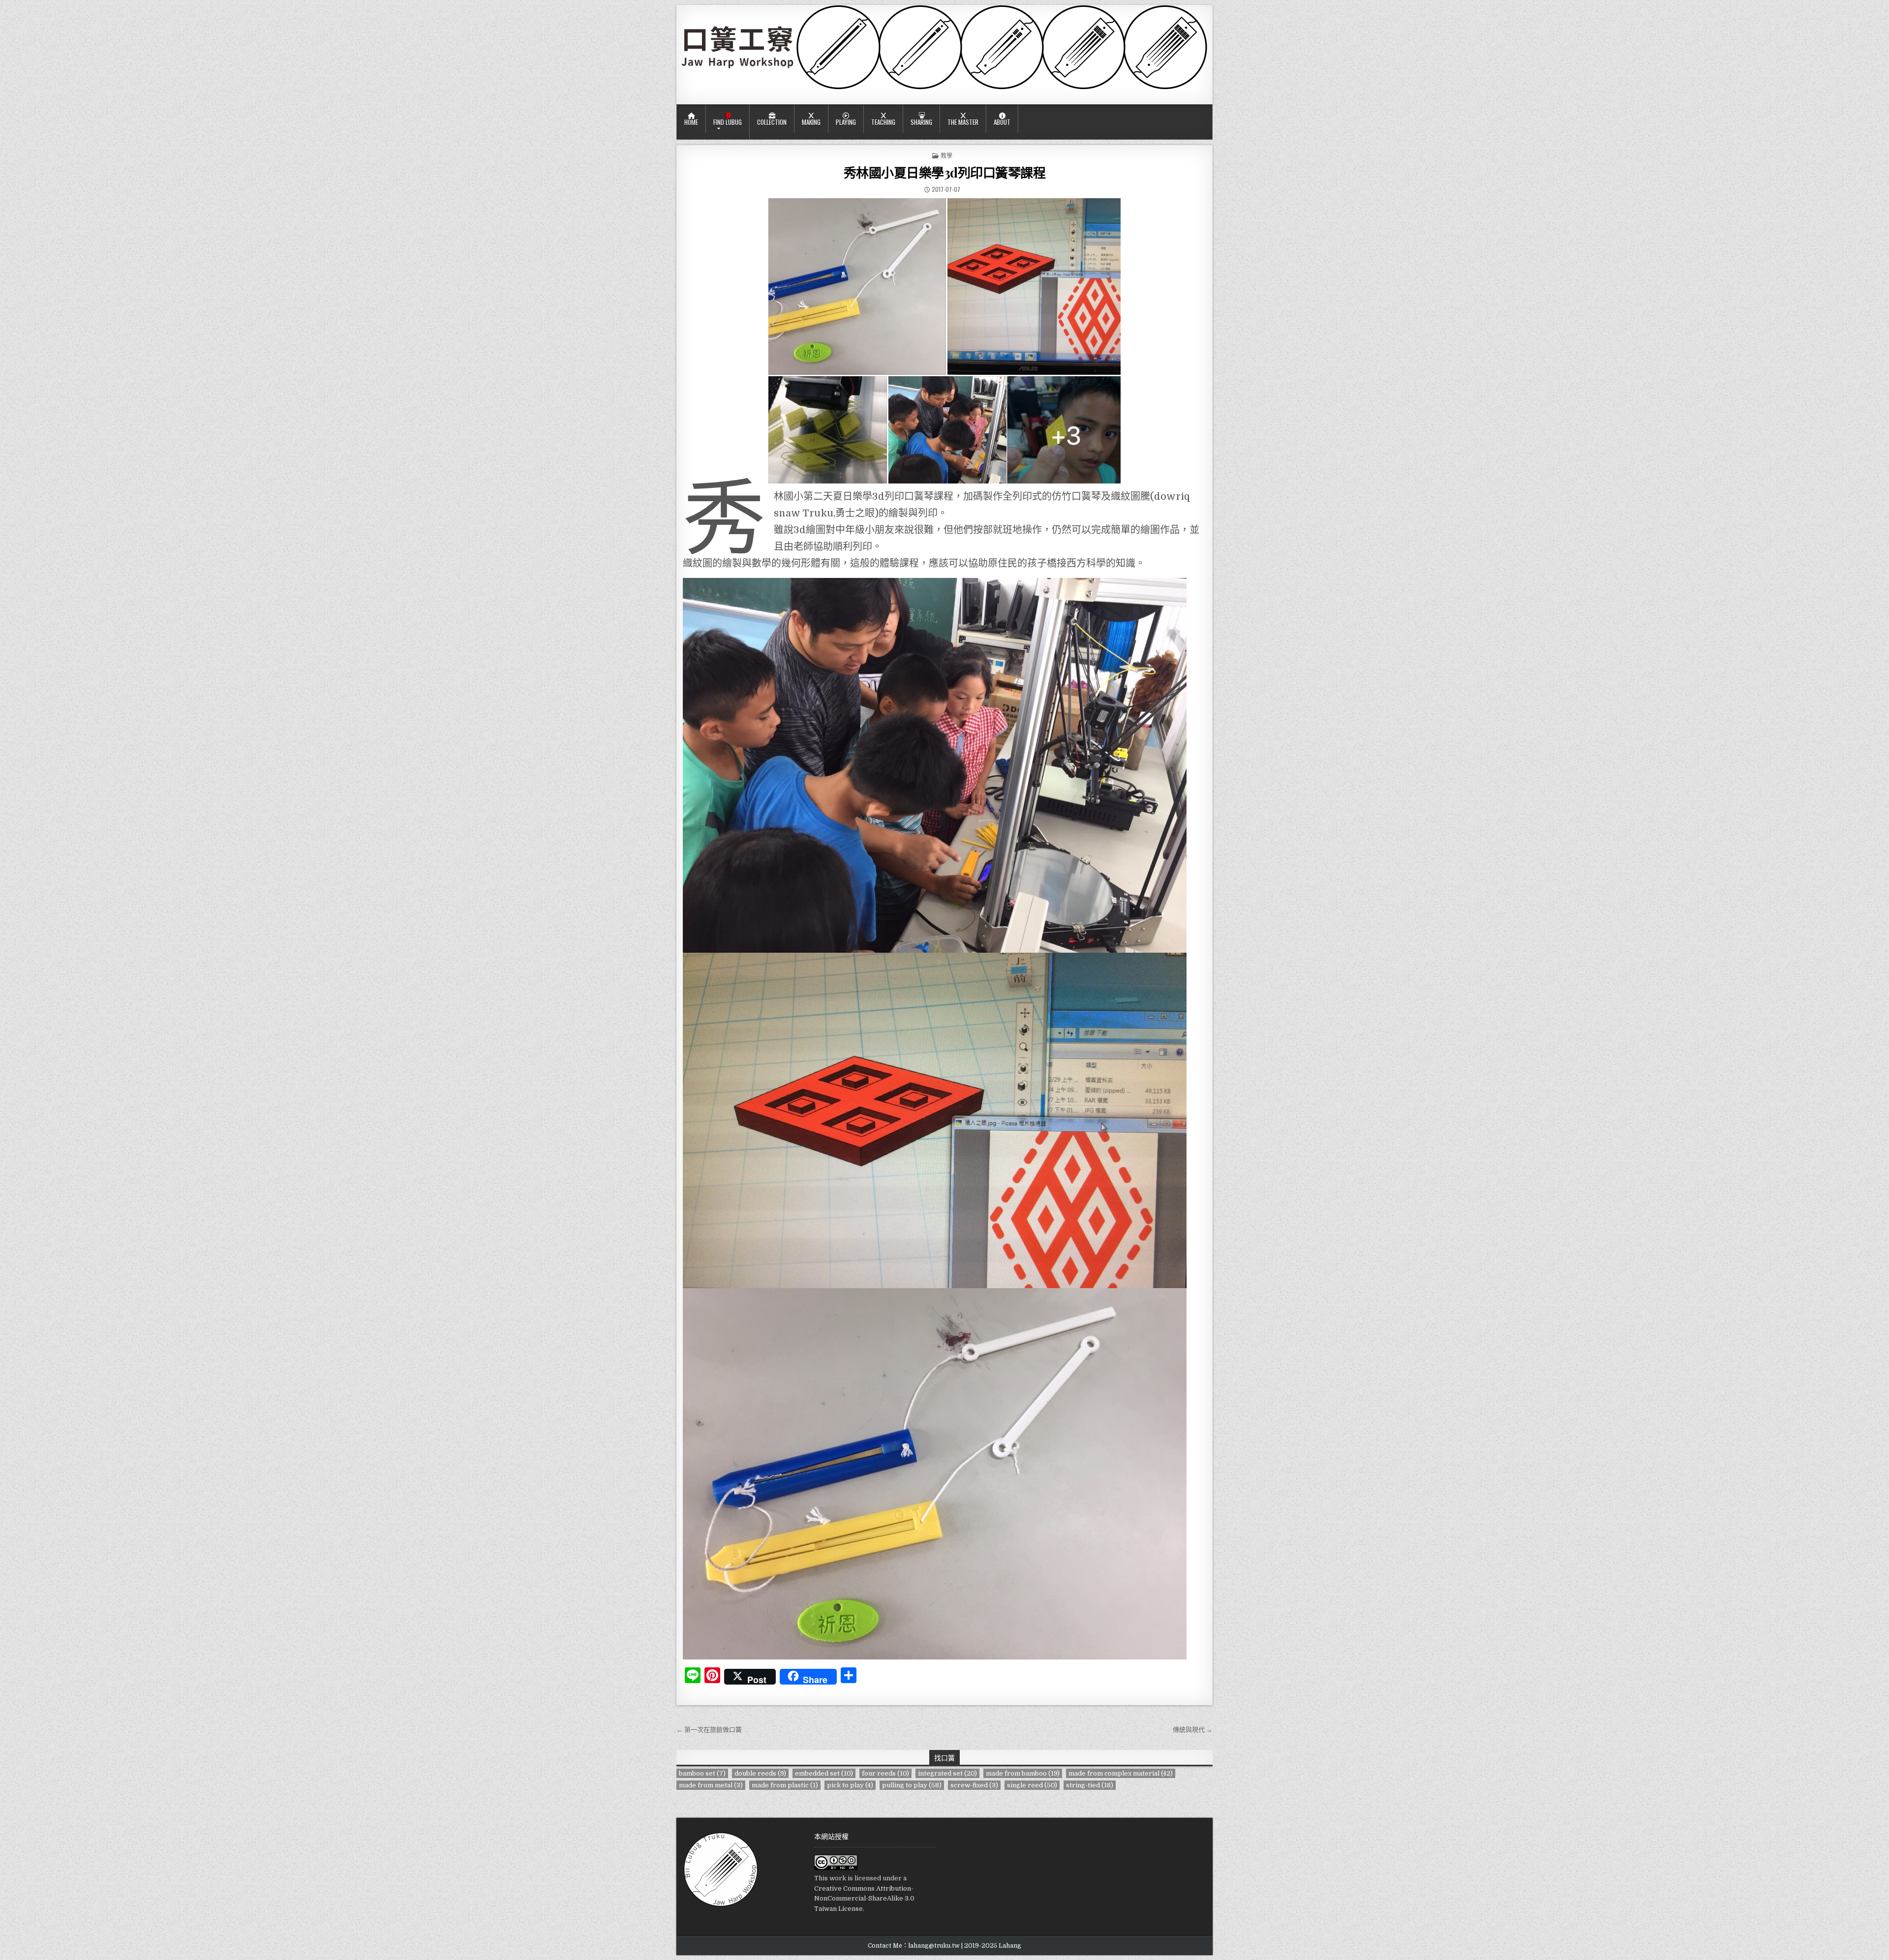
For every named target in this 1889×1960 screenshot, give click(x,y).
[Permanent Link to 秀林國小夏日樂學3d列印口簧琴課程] (944, 341)
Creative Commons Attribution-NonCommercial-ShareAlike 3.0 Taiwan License (864, 1899)
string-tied (1090, 1785)
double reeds (760, 1773)
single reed (1032, 1785)
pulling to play (912, 1785)
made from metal (711, 1785)
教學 (946, 155)
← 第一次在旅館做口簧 (709, 1730)
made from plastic (785, 1785)
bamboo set (702, 1773)
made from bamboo (1023, 1773)
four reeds (885, 1773)
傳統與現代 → (1193, 1730)
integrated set (947, 1773)
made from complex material (1121, 1773)
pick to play (850, 1785)
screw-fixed (974, 1785)
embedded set (824, 1773)
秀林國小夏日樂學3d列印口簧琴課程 (945, 172)
